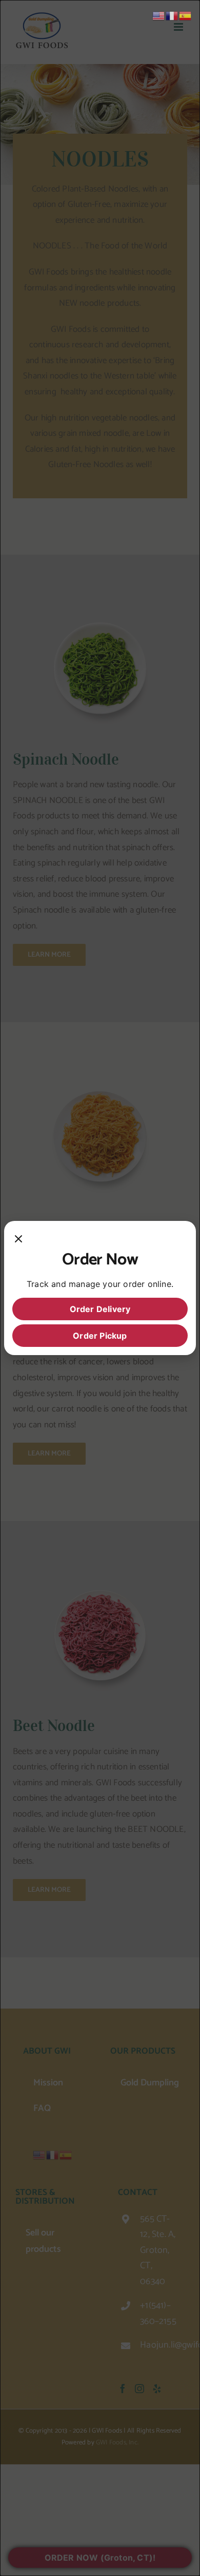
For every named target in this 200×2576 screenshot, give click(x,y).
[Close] (18, 1239)
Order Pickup (100, 1336)
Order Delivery (100, 1309)
